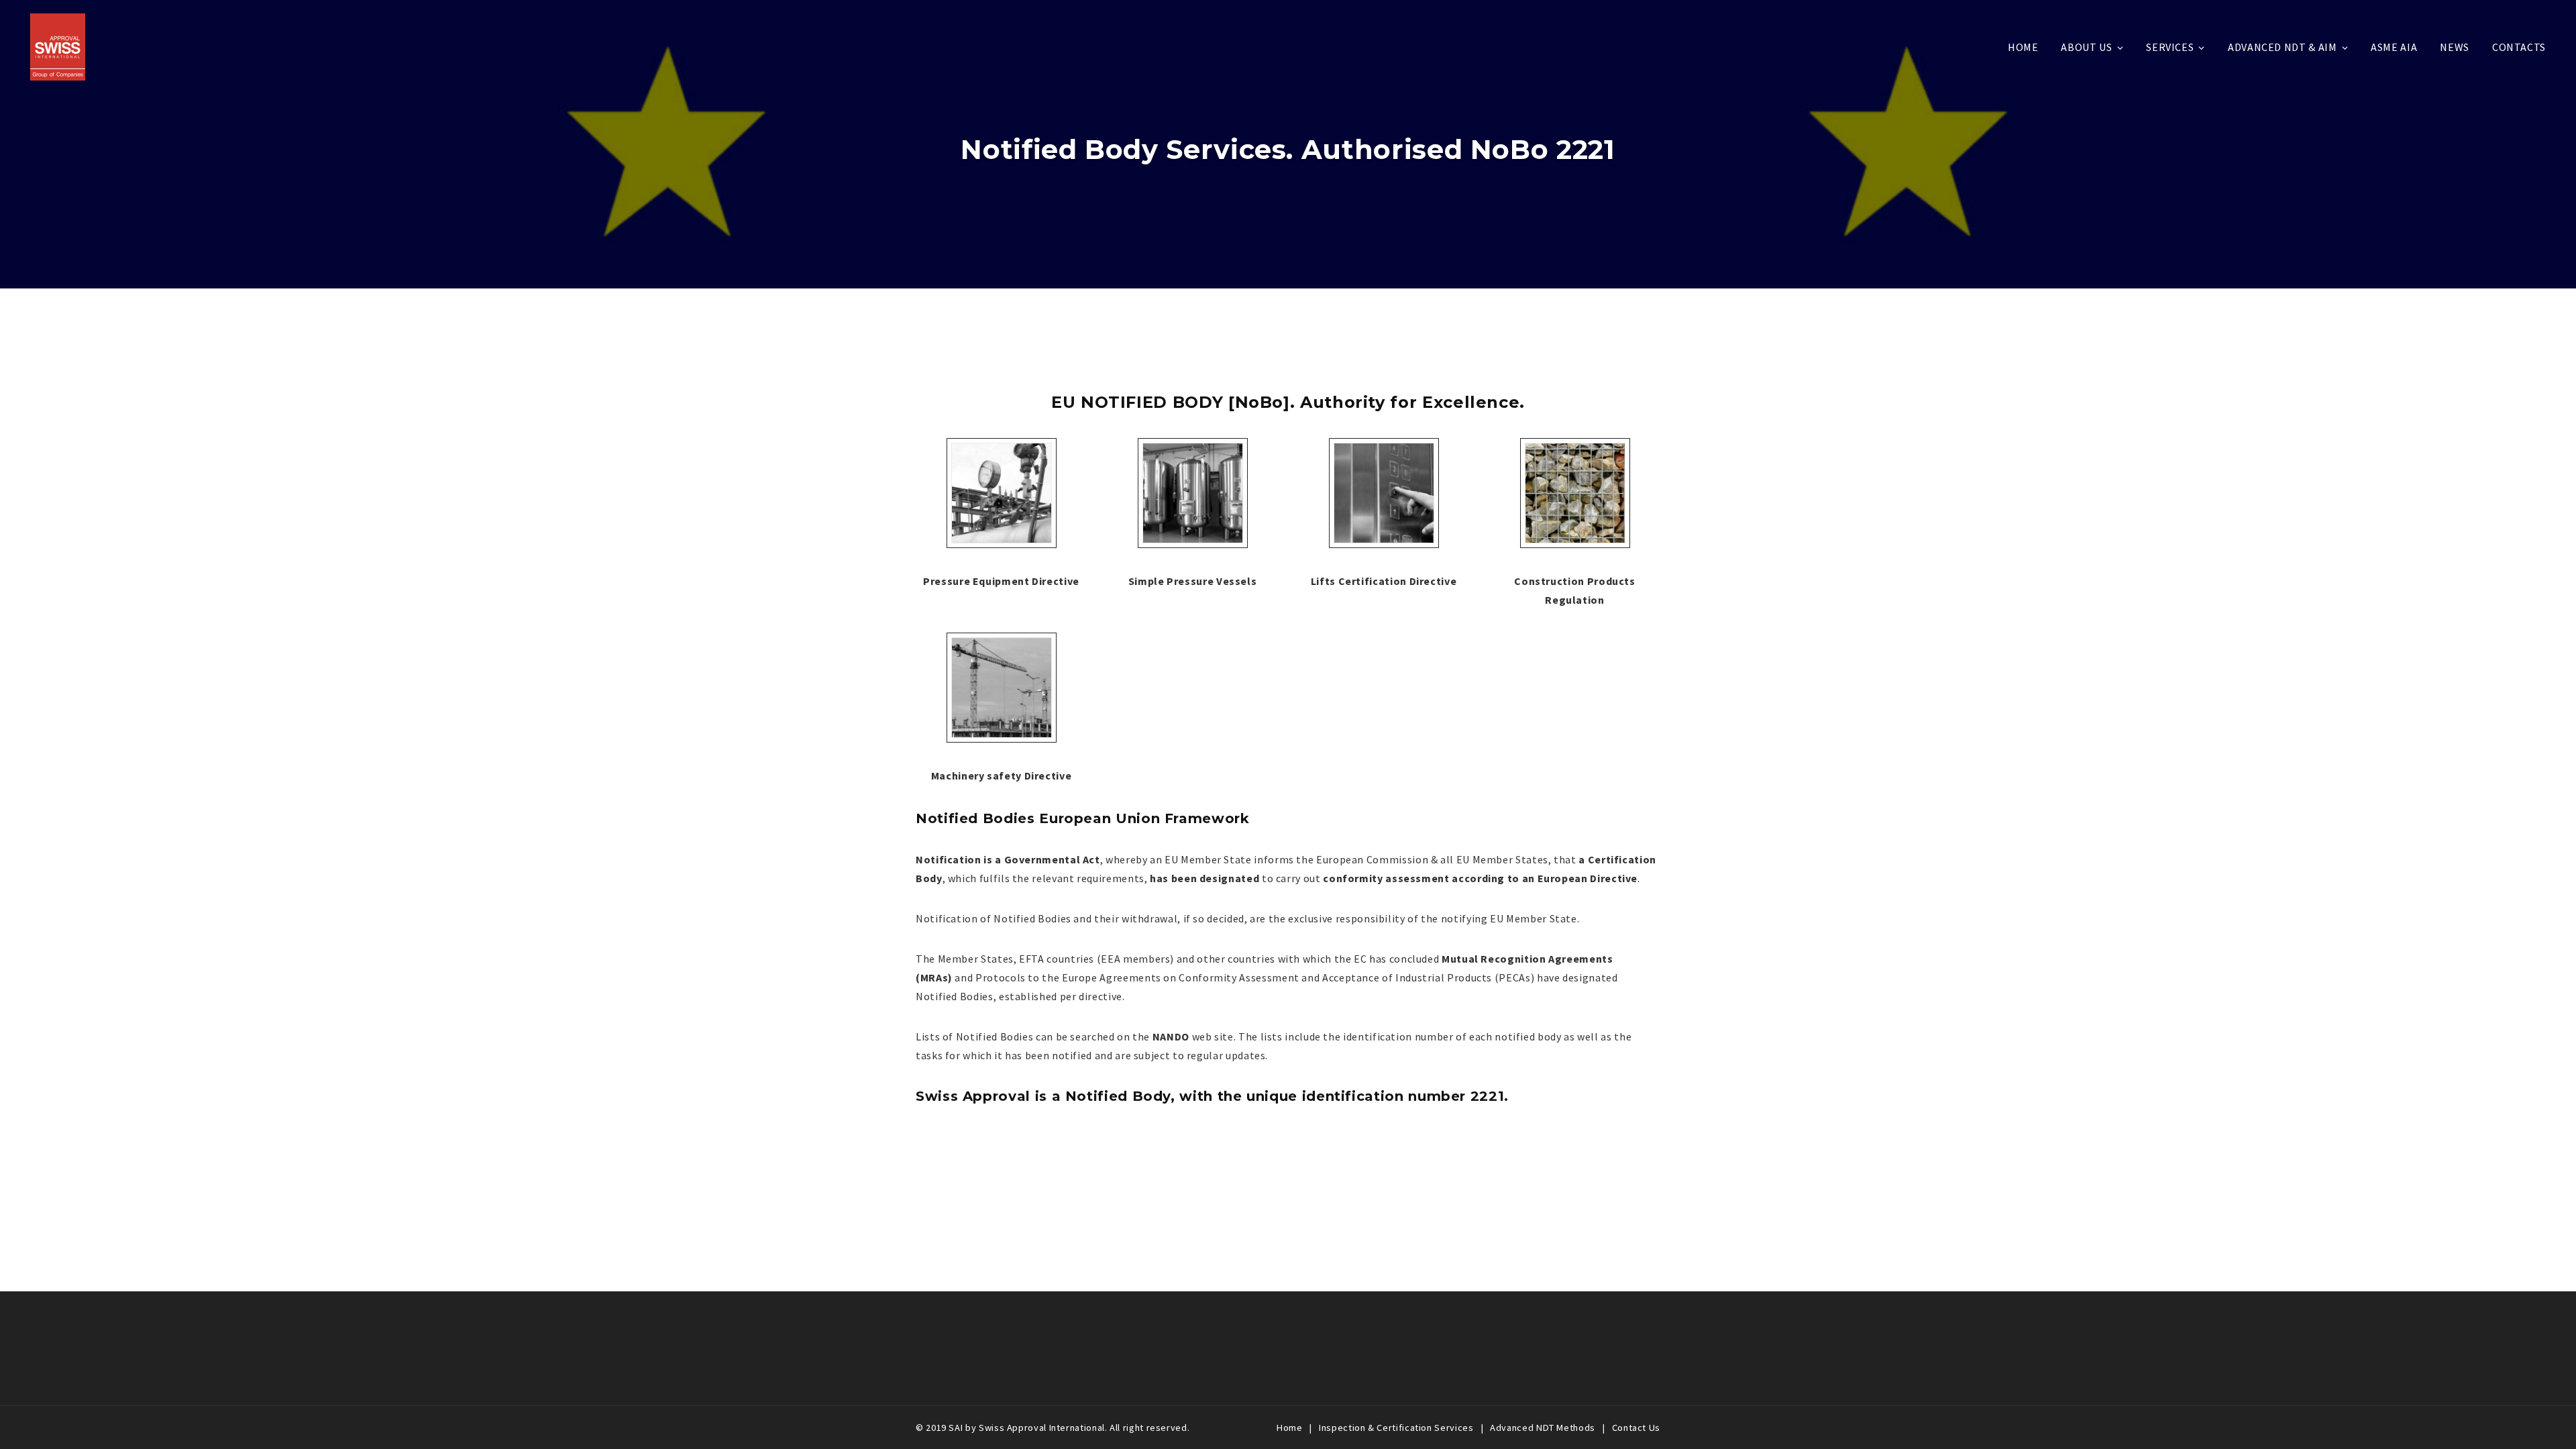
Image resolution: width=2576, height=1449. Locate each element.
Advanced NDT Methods (1543, 1428)
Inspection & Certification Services (1396, 1428)
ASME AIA (2394, 47)
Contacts (2519, 47)
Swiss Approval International (1042, 1428)
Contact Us (1636, 1428)
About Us (2086, 47)
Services (2170, 47)
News (2455, 47)
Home (2023, 47)
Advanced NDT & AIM (2283, 47)
